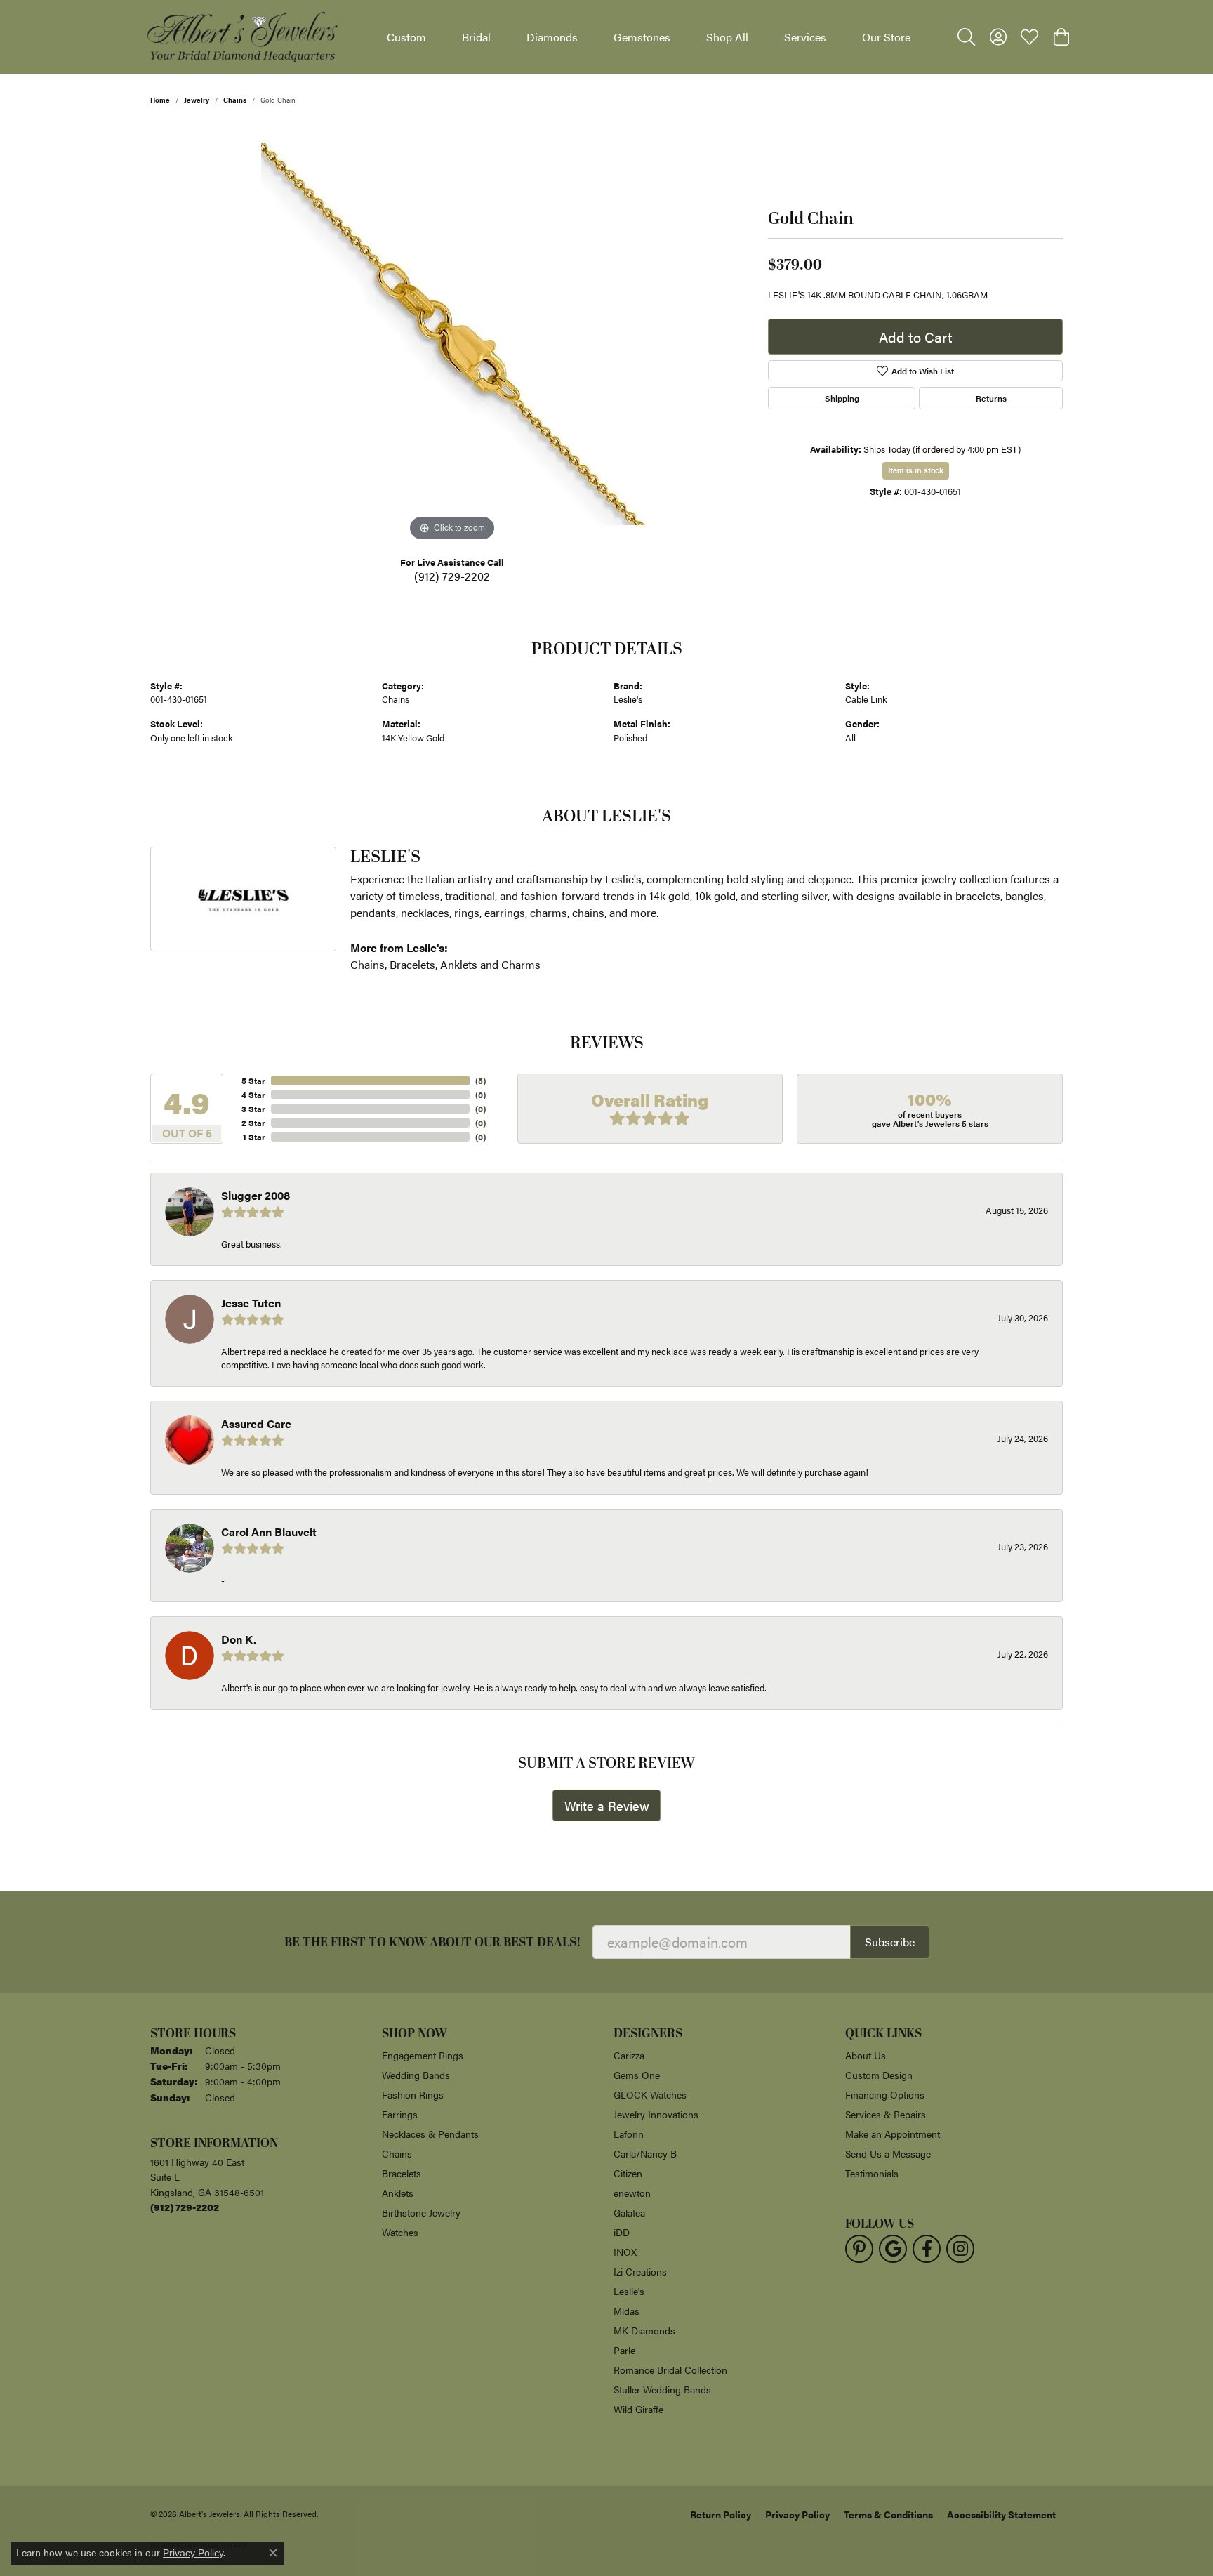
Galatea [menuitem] (629, 2212)
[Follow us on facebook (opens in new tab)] (927, 2249)
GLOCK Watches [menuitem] (650, 2094)
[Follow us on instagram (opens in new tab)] (960, 2249)
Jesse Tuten (251, 1303)
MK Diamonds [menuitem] (644, 2330)
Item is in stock (916, 470)
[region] (452, 334)
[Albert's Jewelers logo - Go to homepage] (241, 37)
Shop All (727, 37)
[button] (966, 37)
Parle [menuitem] (624, 2350)
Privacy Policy (797, 2514)
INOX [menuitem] (625, 2252)
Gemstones (642, 37)
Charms (521, 964)
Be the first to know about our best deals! (433, 1942)
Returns (991, 398)
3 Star (253, 1109)
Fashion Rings (413, 2094)
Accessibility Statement (1001, 2514)
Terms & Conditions (888, 2514)
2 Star (253, 1123)
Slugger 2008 (256, 1195)
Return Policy (721, 2514)
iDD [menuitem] (622, 2232)
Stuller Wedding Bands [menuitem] (662, 2389)
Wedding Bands (416, 2075)
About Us (866, 2055)
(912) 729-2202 (452, 576)
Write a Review (607, 1805)
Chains (235, 100)
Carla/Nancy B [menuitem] (645, 2153)
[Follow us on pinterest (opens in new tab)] (859, 2249)
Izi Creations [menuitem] (640, 2271)
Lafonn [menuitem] (629, 2134)
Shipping (842, 398)
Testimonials (872, 2173)
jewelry (197, 100)
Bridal (476, 37)
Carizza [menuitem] (629, 2055)
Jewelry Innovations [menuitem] (656, 2114)
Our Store (886, 37)
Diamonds (552, 37)
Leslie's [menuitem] (629, 2291)
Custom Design (879, 2075)
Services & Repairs (886, 2114)
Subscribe (890, 1942)
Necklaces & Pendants (430, 2134)
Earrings (400, 2114)
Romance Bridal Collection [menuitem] (670, 2370)
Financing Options (885, 2094)
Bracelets (412, 964)
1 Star (254, 1137)
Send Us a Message (888, 2153)
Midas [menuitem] (627, 2311)
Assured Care (256, 1424)
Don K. (239, 1639)
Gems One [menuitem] (637, 2075)
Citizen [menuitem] (628, 2173)
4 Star (253, 1095)
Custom (406, 37)
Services (805, 37)
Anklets (459, 964)
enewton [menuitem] (632, 2193)
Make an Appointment (893, 2134)
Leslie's (628, 699)
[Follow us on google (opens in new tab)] (893, 2249)
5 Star (253, 1081)
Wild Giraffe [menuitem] (638, 2409)
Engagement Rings (423, 2055)
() (480, 1081)
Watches (400, 2232)
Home (160, 100)
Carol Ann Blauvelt (269, 1532)
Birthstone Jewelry (421, 2212)
